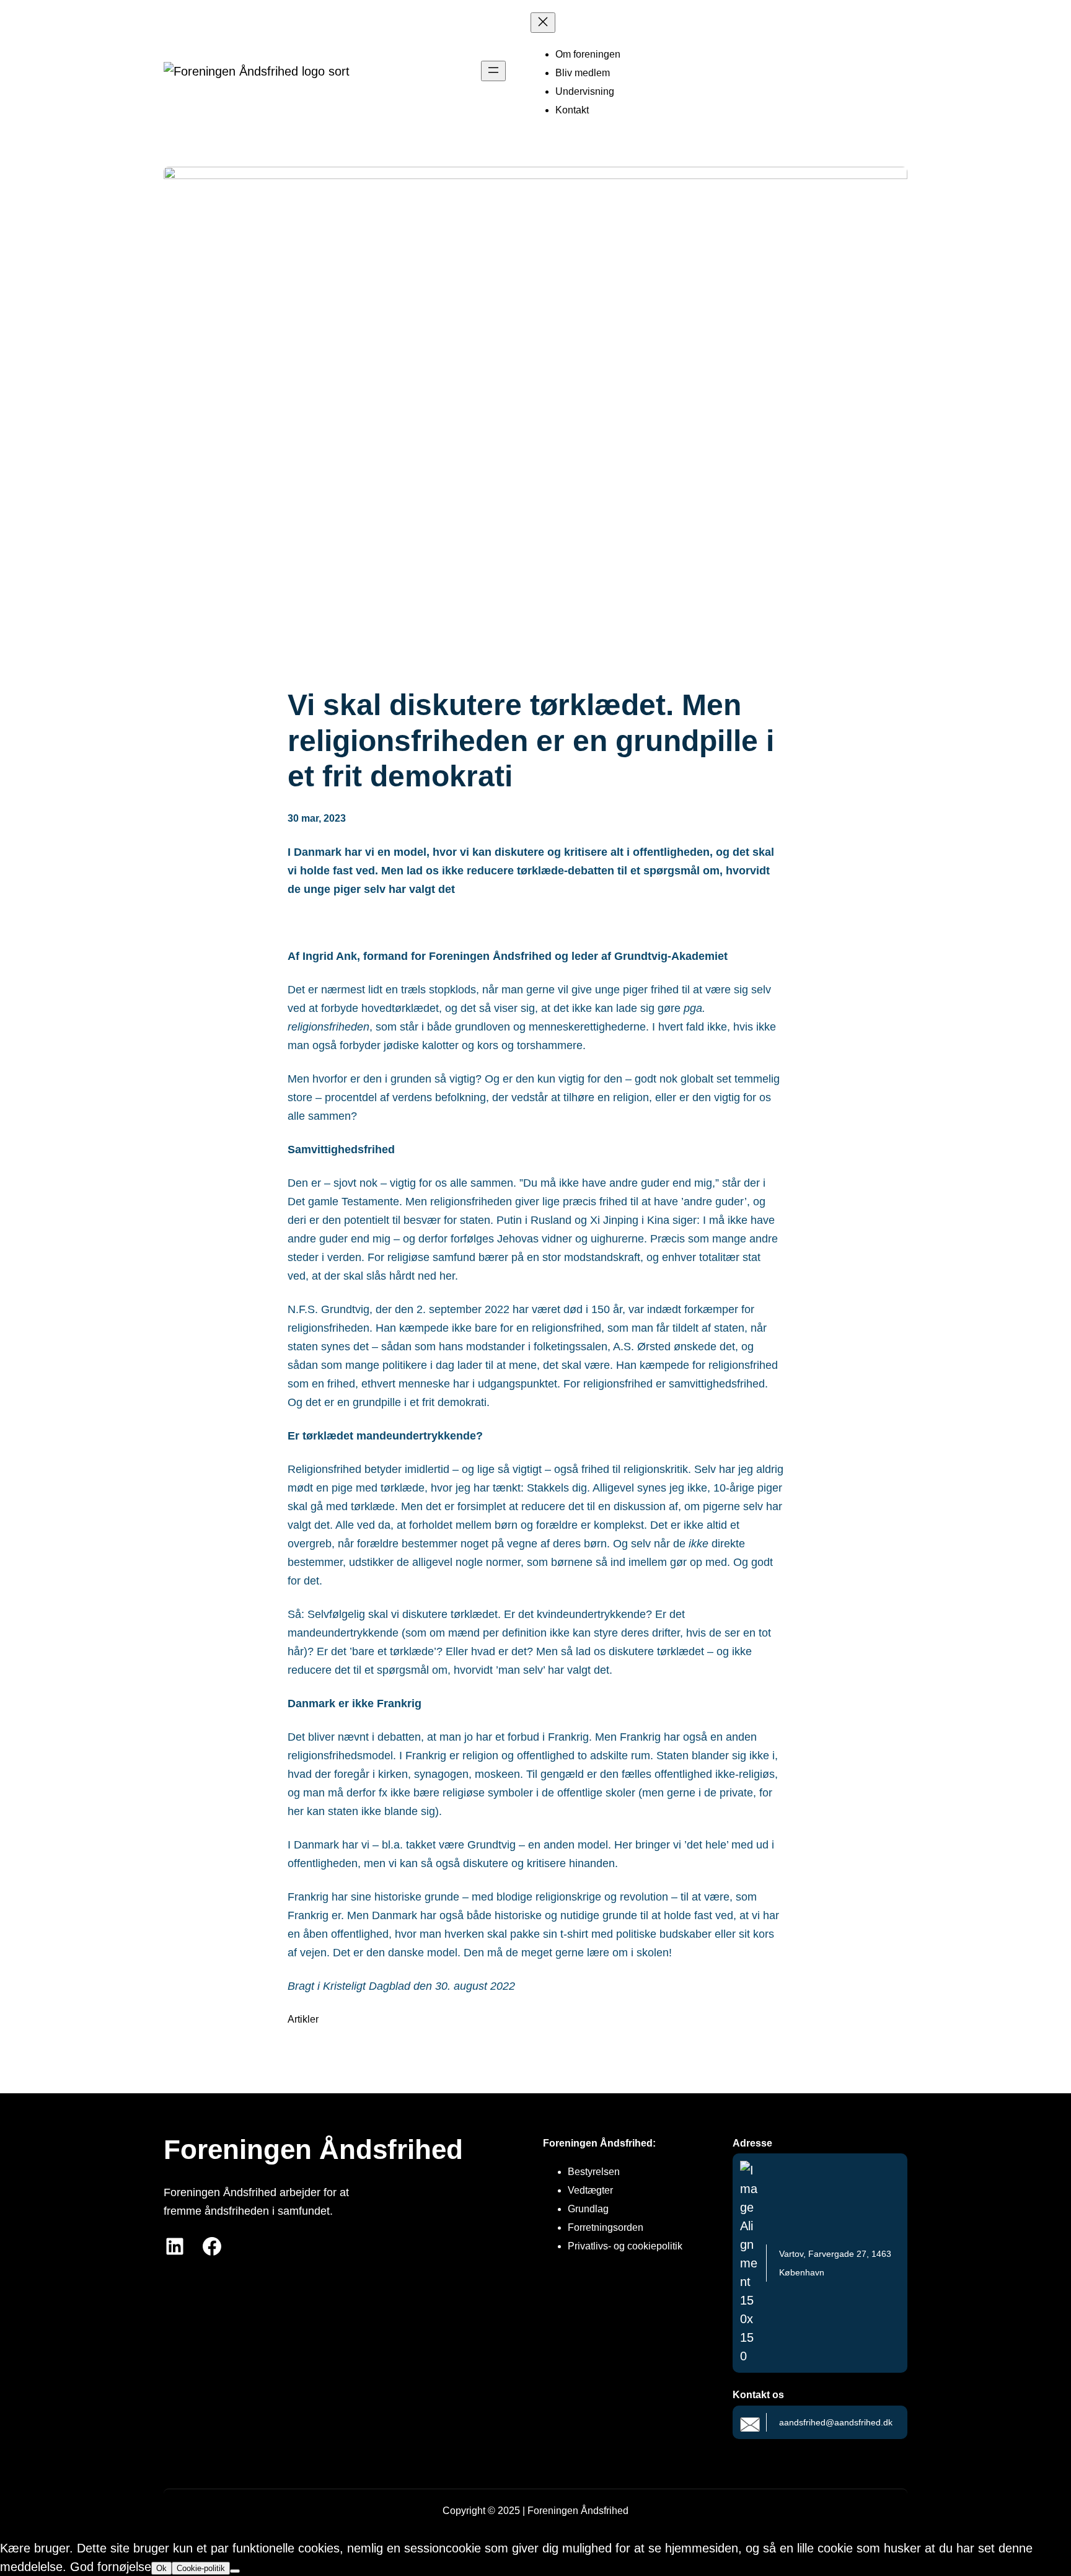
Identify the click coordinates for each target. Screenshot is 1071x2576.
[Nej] (235, 2571)
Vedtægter (590, 2190)
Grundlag (588, 2209)
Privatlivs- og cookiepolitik (625, 2246)
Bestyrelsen (594, 2172)
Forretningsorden (606, 2227)
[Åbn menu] (493, 71)
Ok (161, 2568)
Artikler (303, 2019)
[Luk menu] (543, 23)
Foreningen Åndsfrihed (313, 2149)
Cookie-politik (201, 2568)
